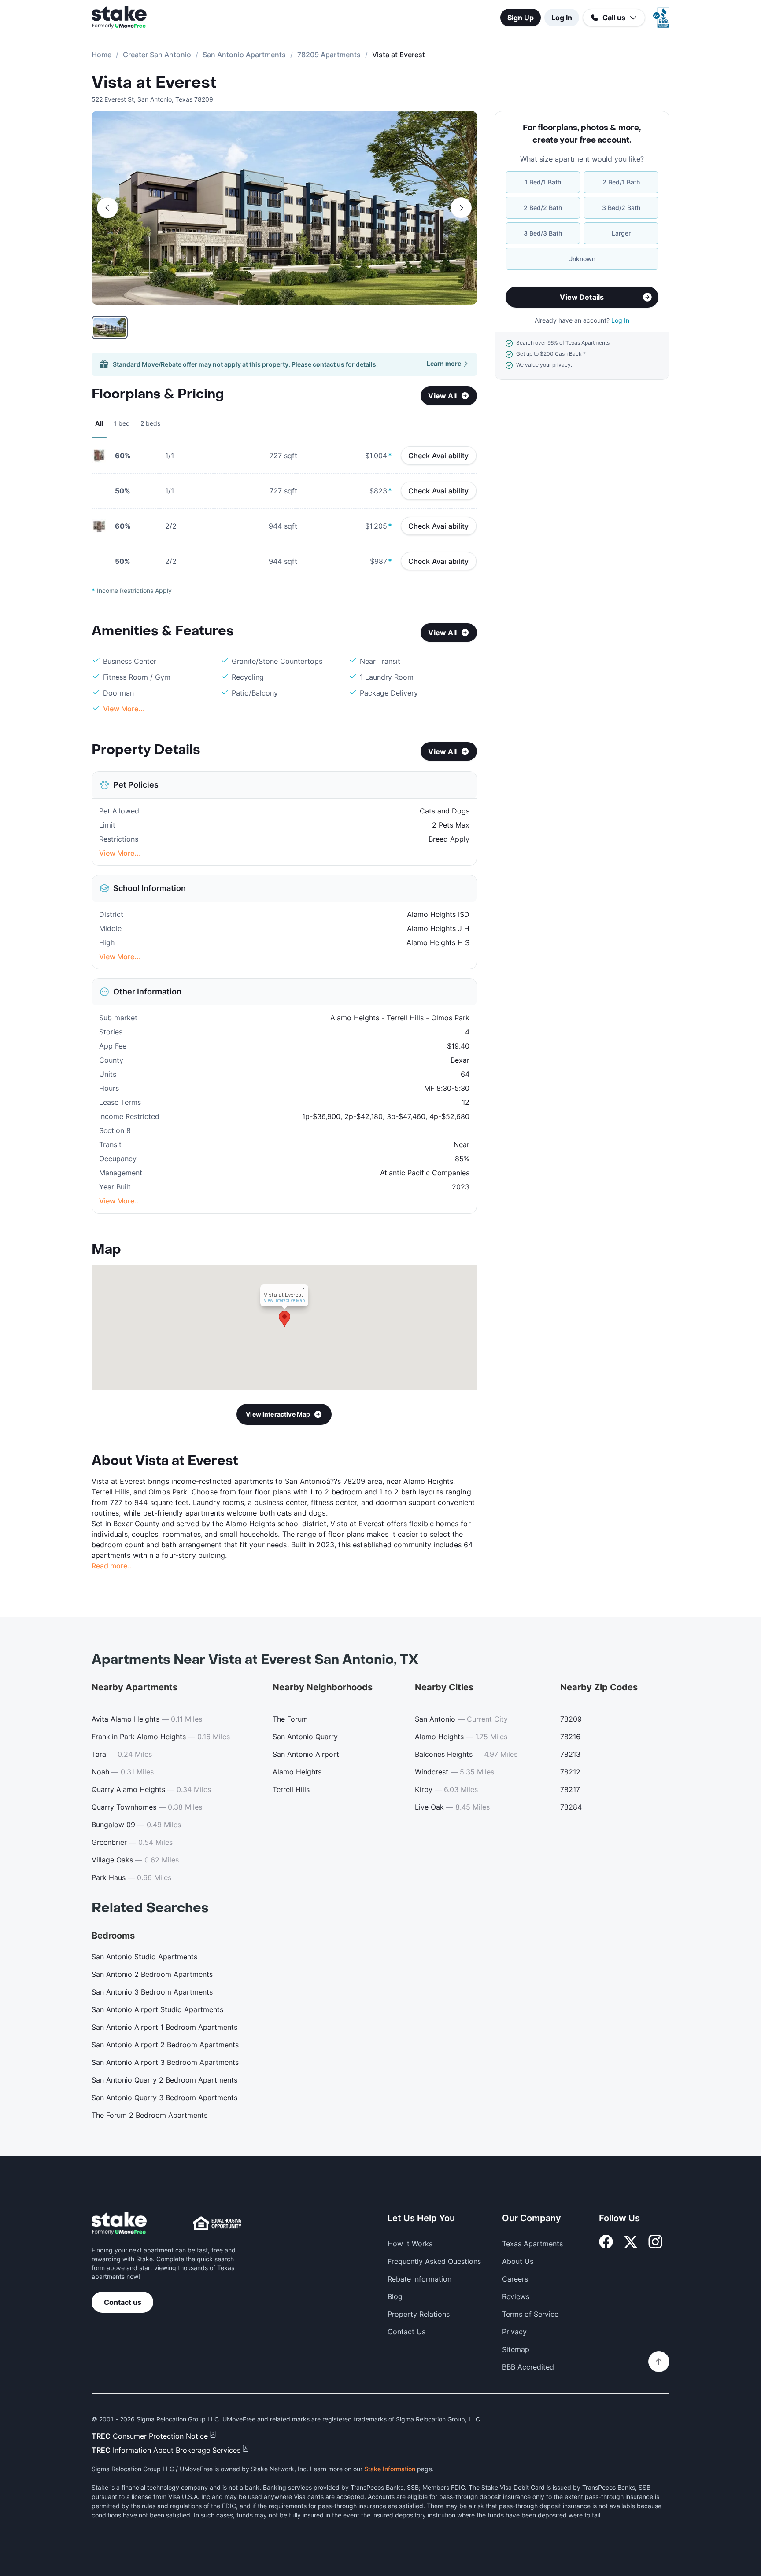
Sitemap (516, 2349)
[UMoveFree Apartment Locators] (119, 2224)
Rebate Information (419, 2279)
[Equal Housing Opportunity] (217, 2223)
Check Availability (439, 456)
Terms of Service (530, 2314)
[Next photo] (461, 208)
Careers (515, 2279)
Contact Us (406, 2332)
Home (102, 55)
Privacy (514, 2332)
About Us (518, 2261)
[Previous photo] (107, 208)
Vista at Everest (154, 83)
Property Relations (419, 2314)
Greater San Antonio (157, 55)
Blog (395, 2296)
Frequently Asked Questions (434, 2261)
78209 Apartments (329, 55)
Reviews (516, 2296)
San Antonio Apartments (244, 55)
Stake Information (390, 2469)
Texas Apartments (532, 2244)
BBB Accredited (528, 2367)
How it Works (410, 2244)
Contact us (123, 2302)
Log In (562, 18)
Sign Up (521, 18)
